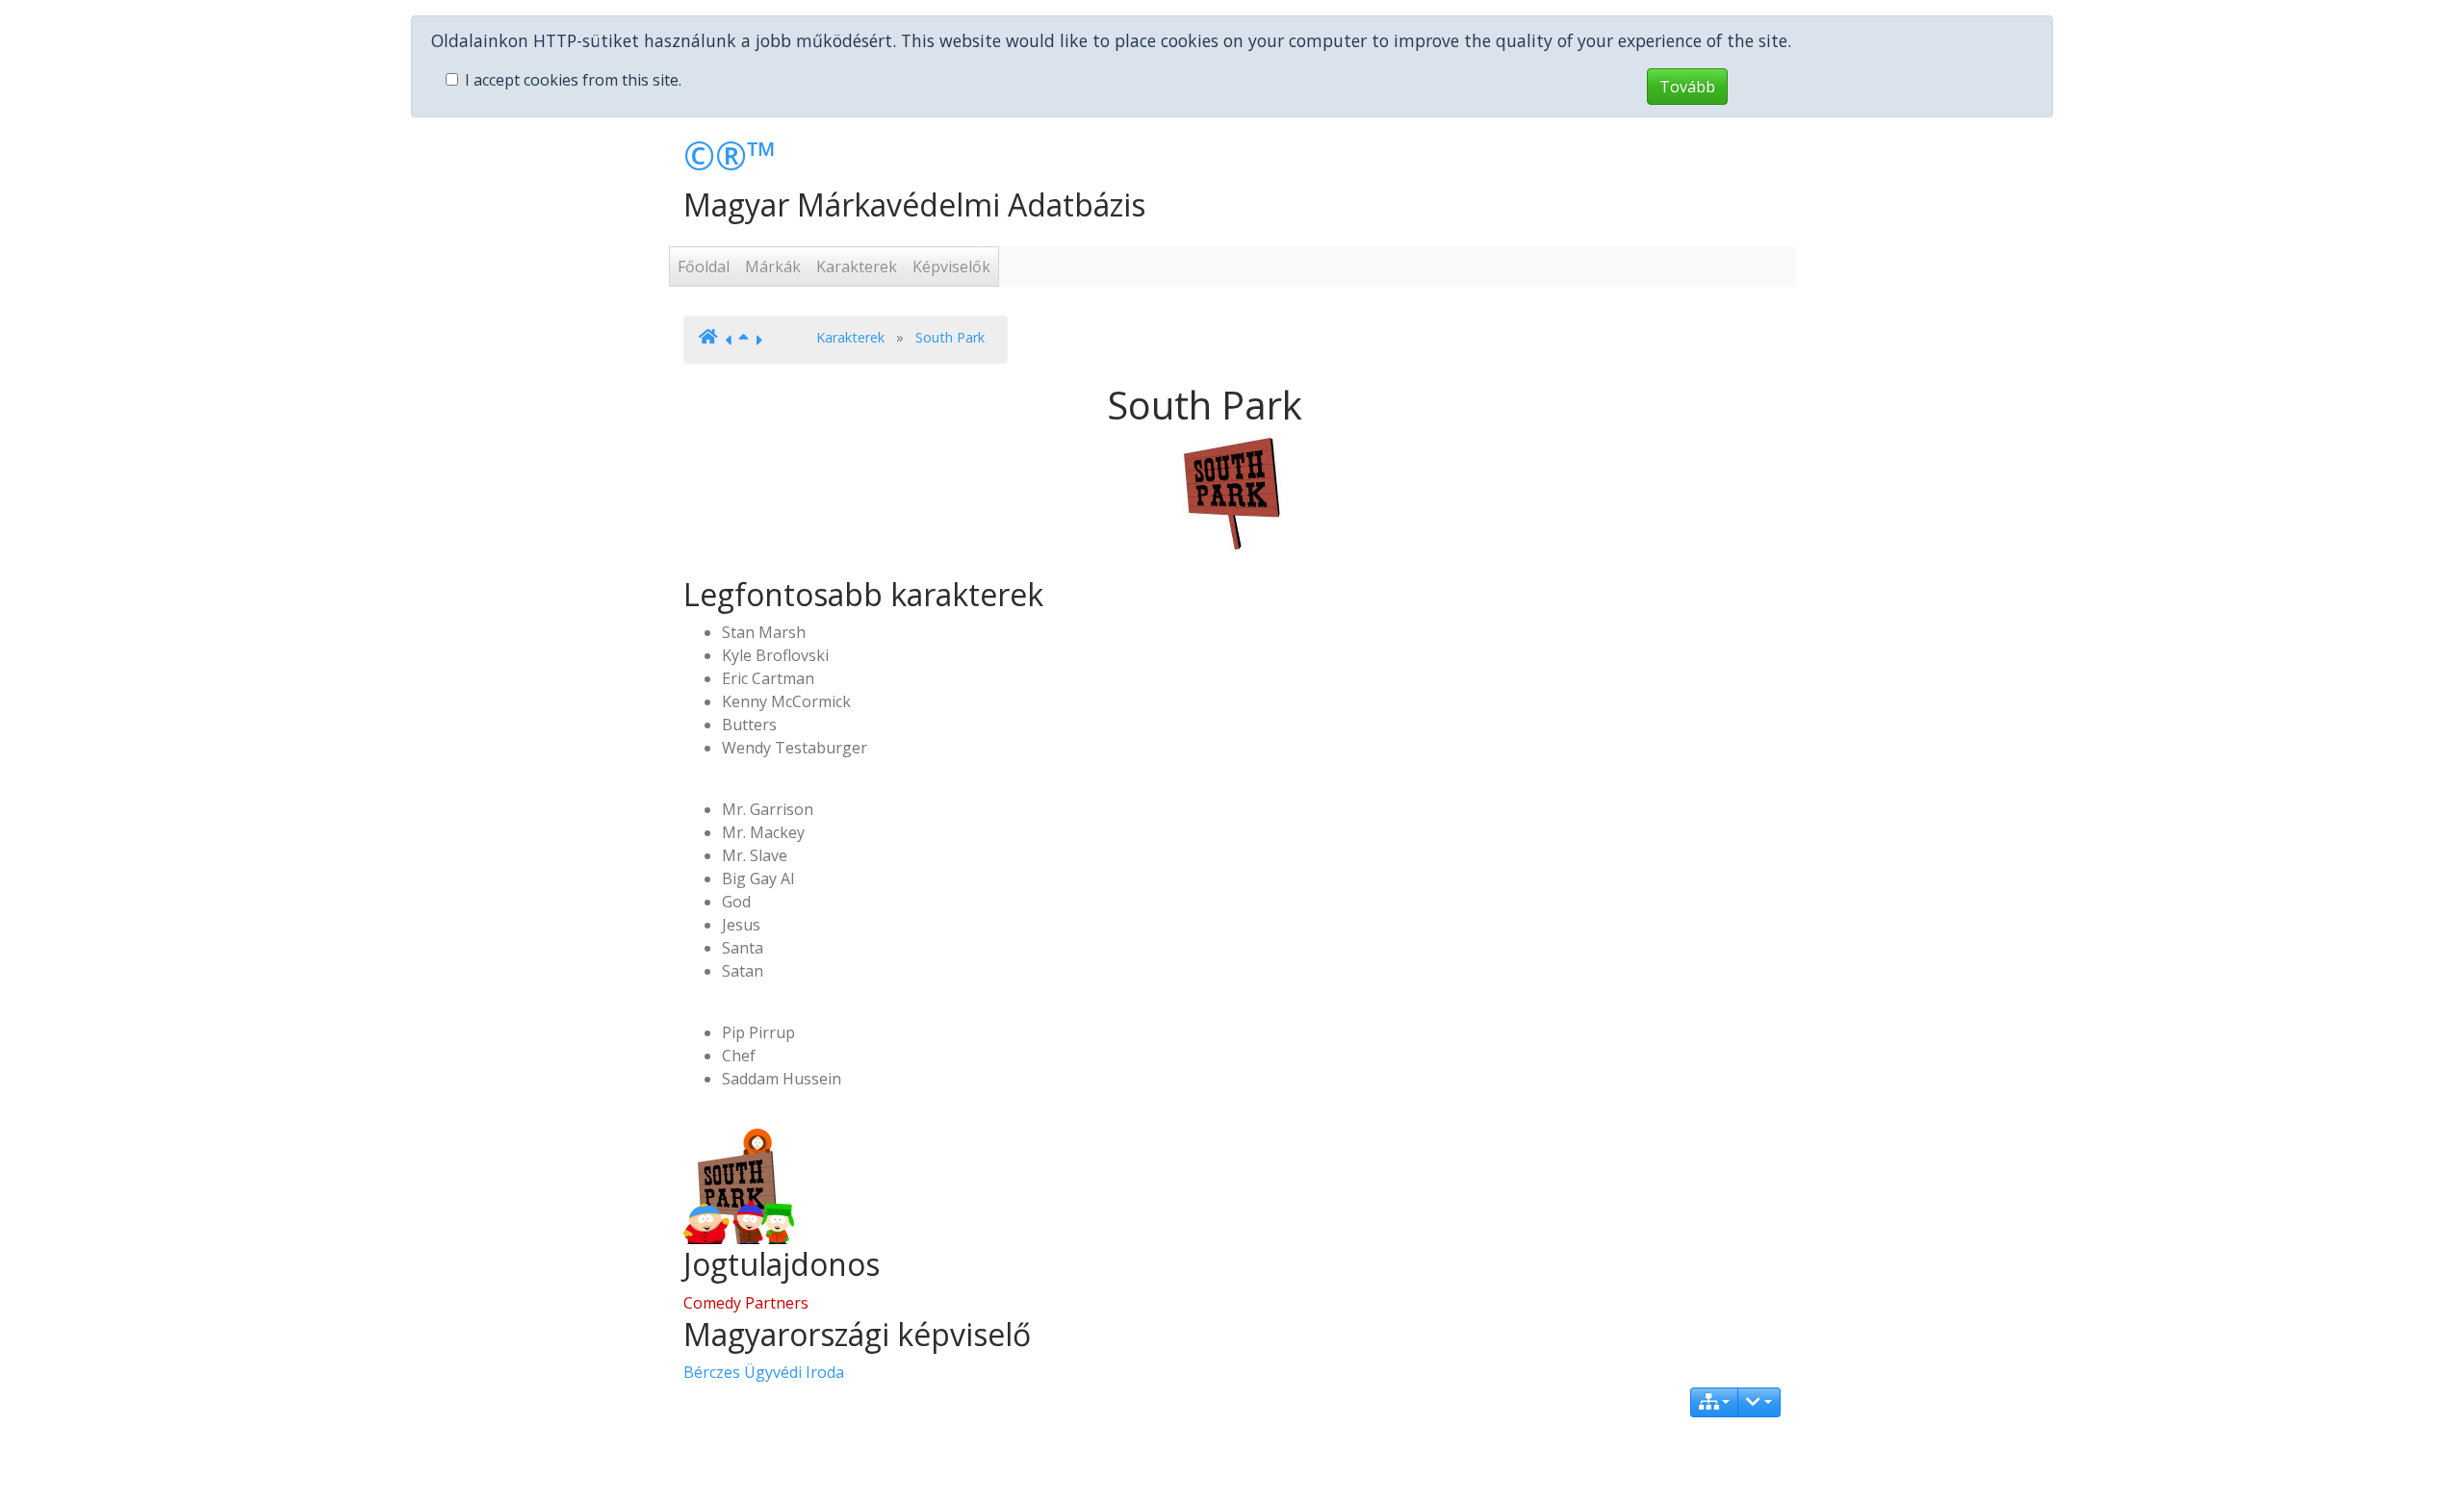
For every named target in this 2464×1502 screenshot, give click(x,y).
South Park (950, 337)
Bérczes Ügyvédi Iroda (764, 1372)
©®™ (730, 155)
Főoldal (704, 267)
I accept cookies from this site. (573, 80)
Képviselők (951, 267)
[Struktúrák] (1715, 1402)
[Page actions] (1759, 1402)
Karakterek (857, 267)
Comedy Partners (746, 1303)
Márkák (773, 267)
